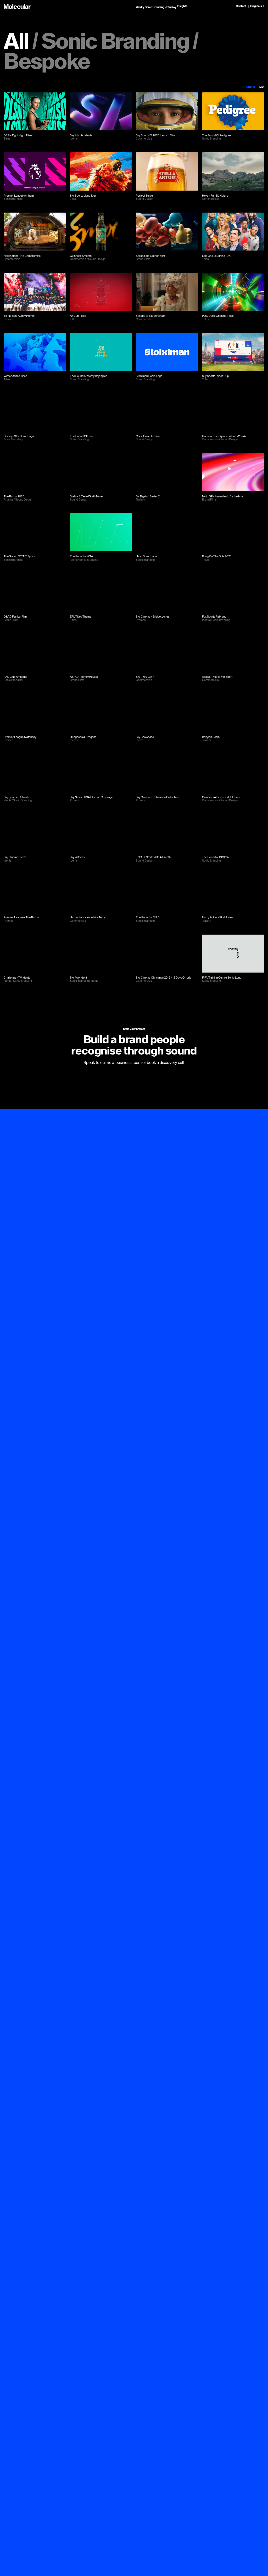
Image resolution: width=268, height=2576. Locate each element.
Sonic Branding (115, 42)
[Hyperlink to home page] (17, 7)
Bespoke (47, 62)
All (16, 42)
